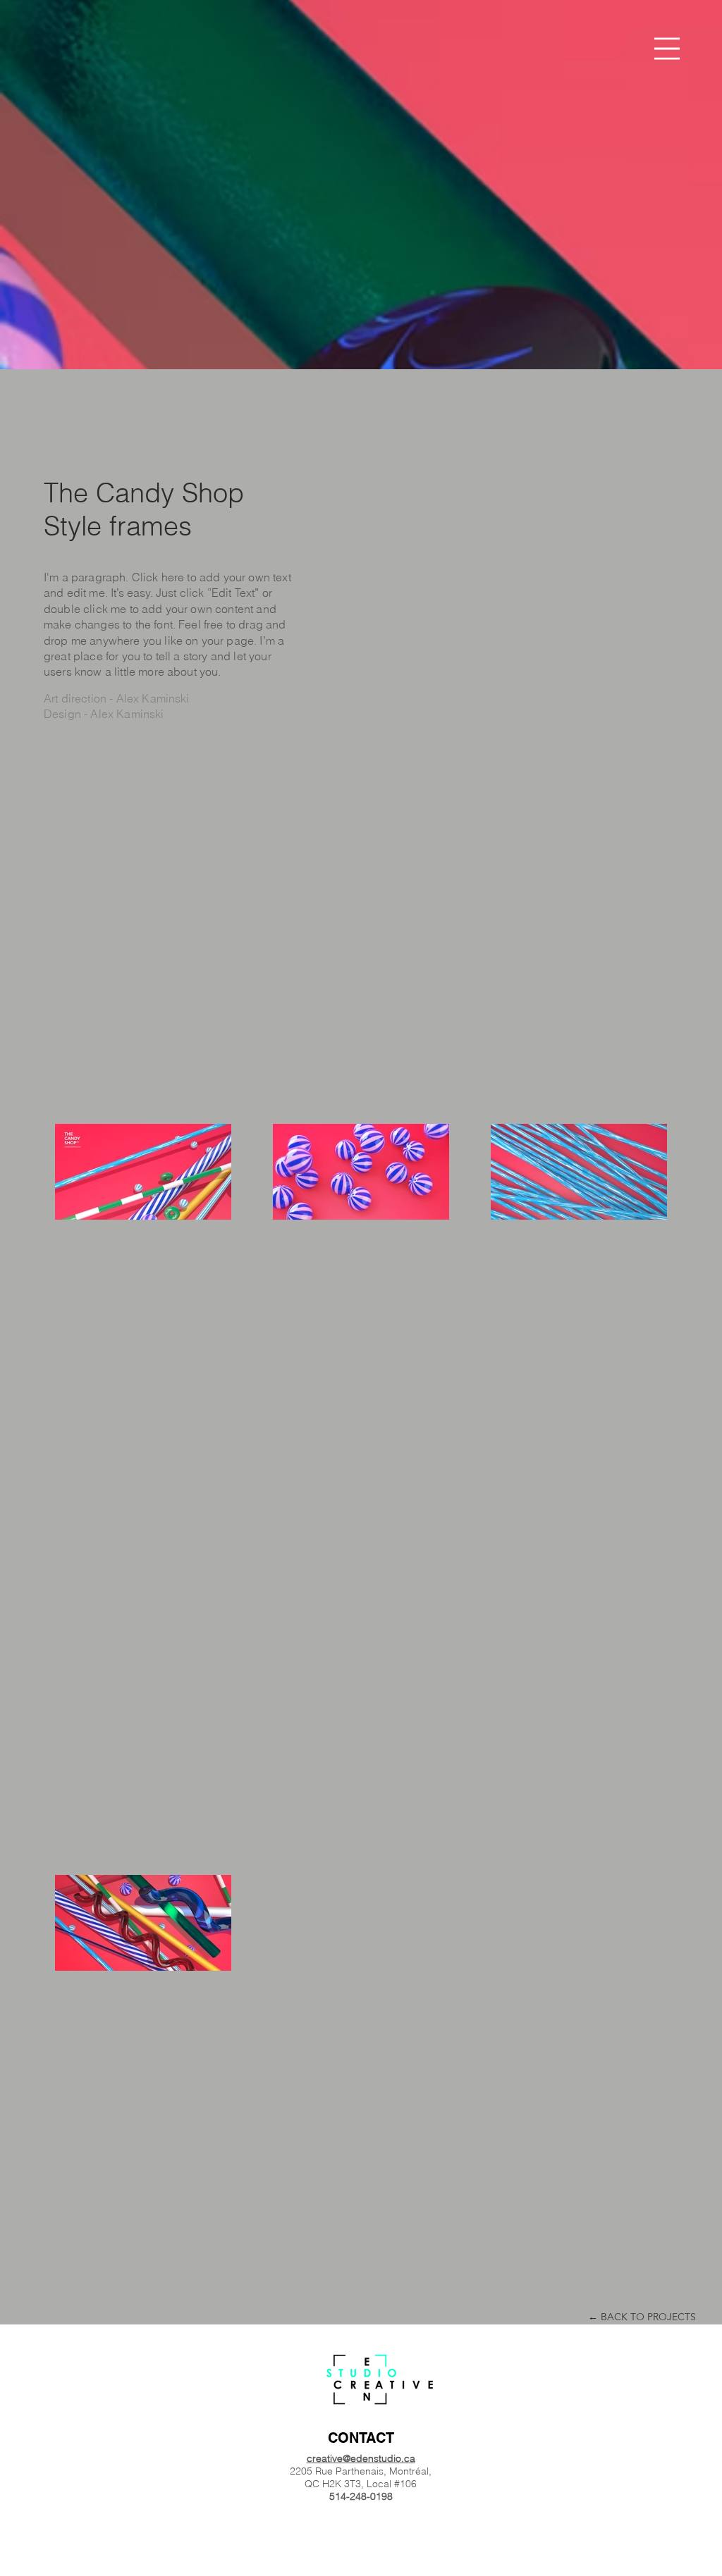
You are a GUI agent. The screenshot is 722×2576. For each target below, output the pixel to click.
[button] (667, 49)
